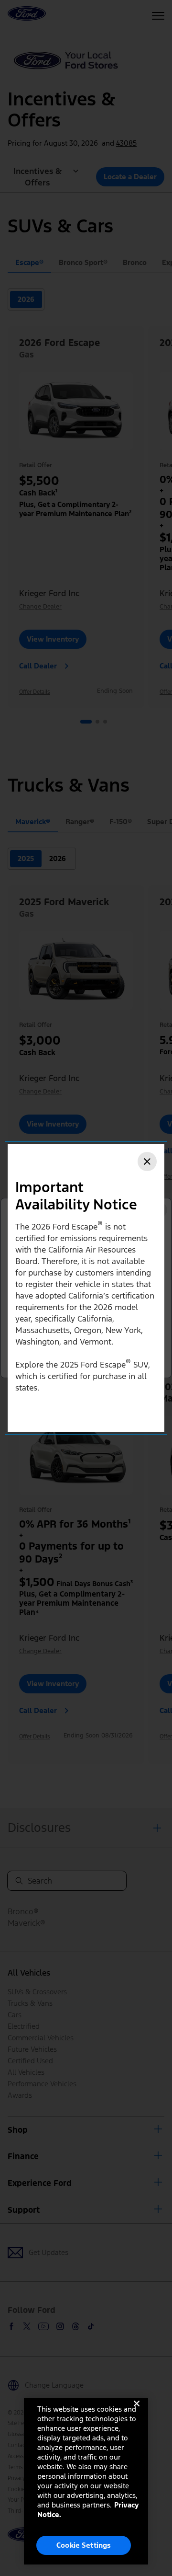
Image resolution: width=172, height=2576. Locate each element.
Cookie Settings (84, 2545)
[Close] (147, 1161)
